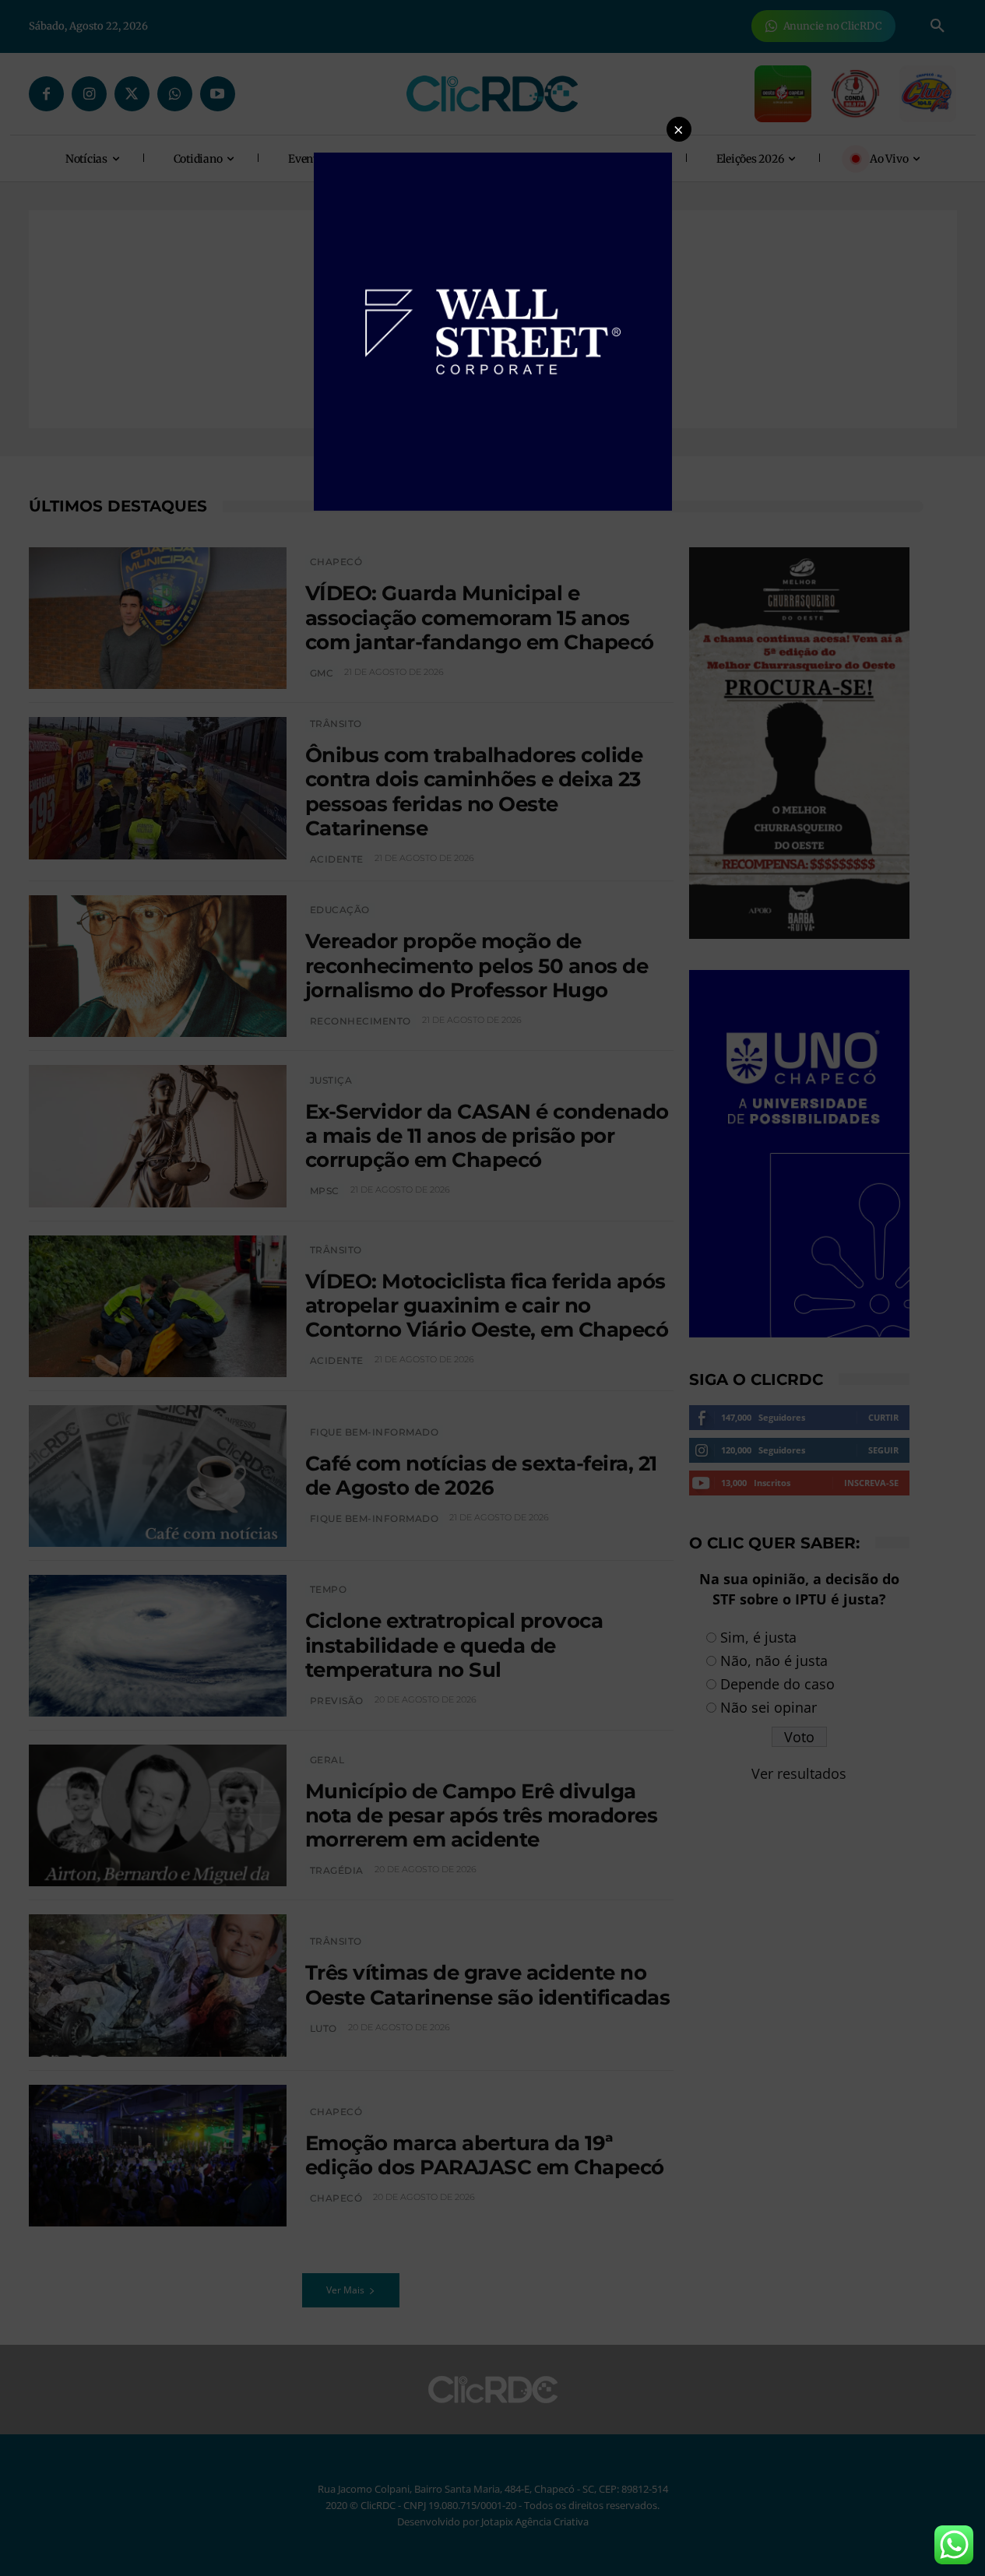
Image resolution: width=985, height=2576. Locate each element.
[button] (679, 129)
